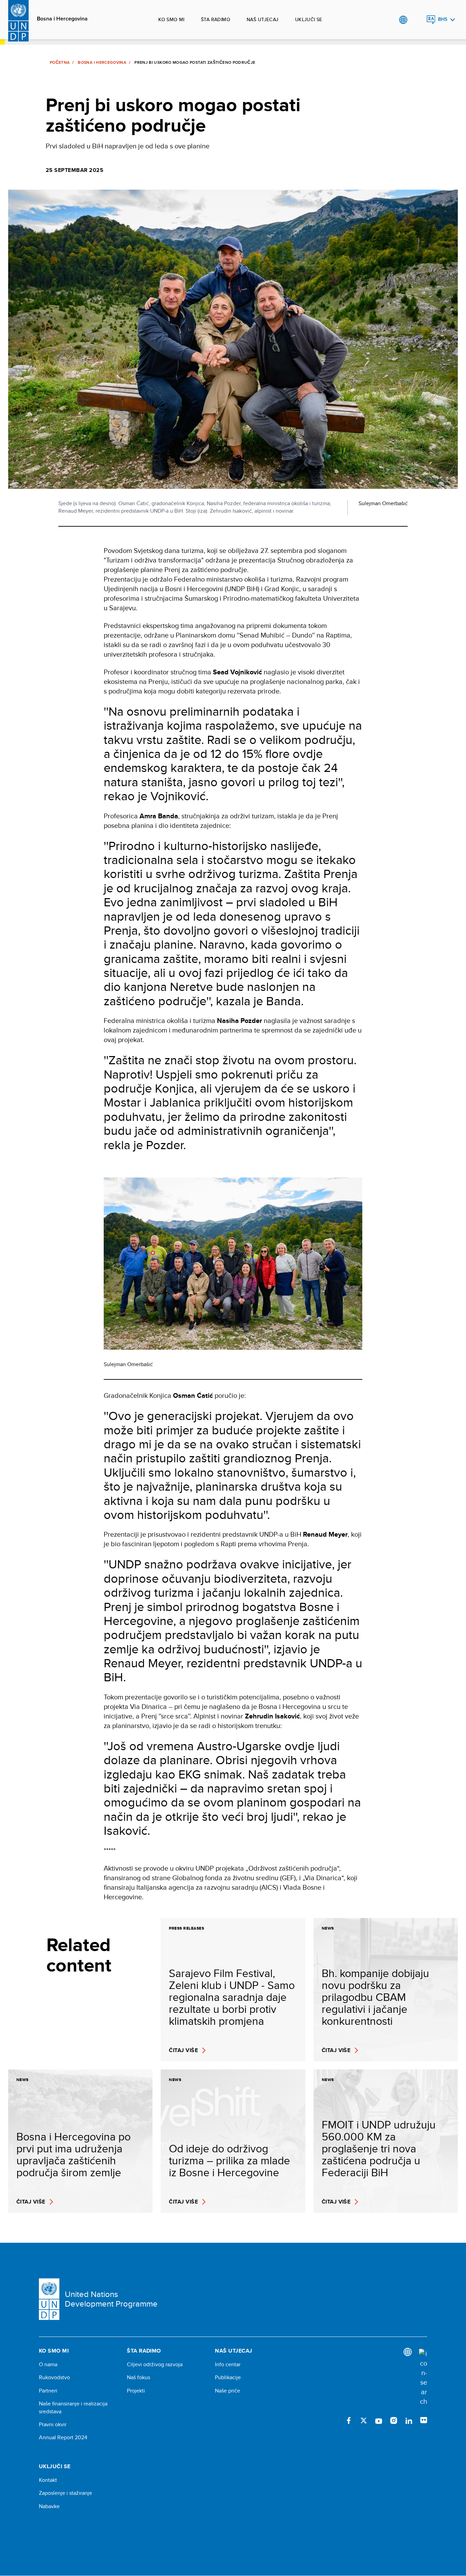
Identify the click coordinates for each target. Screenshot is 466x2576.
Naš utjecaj (263, 19)
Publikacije (228, 2377)
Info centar (228, 2365)
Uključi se (309, 19)
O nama (48, 2365)
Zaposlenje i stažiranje (65, 2493)
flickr (424, 2420)
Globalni (403, 20)
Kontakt (48, 2480)
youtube (379, 2420)
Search (417, 20)
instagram (394, 2420)
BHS (443, 19)
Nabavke (49, 2506)
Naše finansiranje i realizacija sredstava (73, 2407)
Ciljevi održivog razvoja (155, 2365)
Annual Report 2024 (63, 2438)
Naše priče (228, 2391)
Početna (60, 62)
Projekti (136, 2391)
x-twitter (364, 2420)
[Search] (423, 2377)
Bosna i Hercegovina (62, 19)
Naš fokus (139, 2377)
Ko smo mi (171, 19)
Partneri (48, 2391)
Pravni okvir (53, 2425)
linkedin (409, 2420)
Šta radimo (216, 19)
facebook (349, 2420)
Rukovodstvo (54, 2377)
